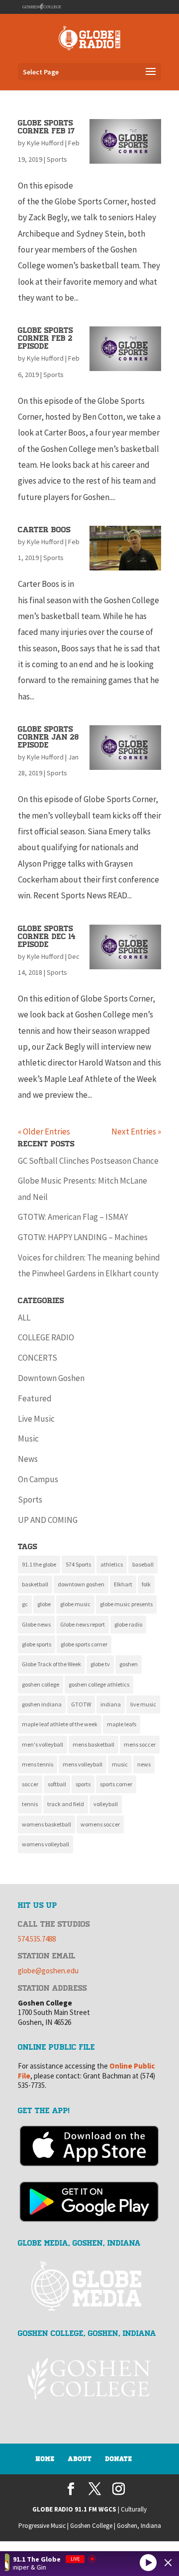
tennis (30, 1804)
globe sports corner (84, 1644)
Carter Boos (44, 530)
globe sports (37, 1644)
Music (28, 1439)
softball (57, 1784)
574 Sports (78, 1564)
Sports (57, 159)
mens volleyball (83, 1764)
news (144, 1764)
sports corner (116, 1784)
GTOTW (81, 1704)
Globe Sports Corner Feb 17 (46, 127)
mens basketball (93, 1744)
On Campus (38, 1479)
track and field (66, 1804)
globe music (75, 1604)
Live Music (36, 1419)
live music (143, 1704)
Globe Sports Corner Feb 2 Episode (45, 338)
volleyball (106, 1804)
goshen (129, 1664)
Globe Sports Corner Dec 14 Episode (47, 937)
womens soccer (100, 1824)
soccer (30, 1784)
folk (146, 1584)
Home (45, 2459)
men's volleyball (43, 1744)
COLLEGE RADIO (46, 1337)
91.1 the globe (39, 1564)
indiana (111, 1704)
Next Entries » (136, 1131)
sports (83, 1784)
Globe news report (83, 1624)
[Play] (148, 2562)
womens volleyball (45, 1844)
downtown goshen (81, 1584)
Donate (119, 2459)
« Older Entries (44, 1131)
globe (44, 1604)
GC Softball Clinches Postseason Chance (88, 1161)
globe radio (128, 1624)
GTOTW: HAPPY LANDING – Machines (83, 1237)
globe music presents (126, 1604)
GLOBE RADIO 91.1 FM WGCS (74, 2509)
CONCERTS (38, 1358)
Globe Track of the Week (51, 1664)
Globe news (36, 1624)
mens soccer (140, 1744)
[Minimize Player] (168, 2563)
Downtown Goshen (51, 1378)
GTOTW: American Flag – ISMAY (73, 1217)
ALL (24, 1318)
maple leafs (122, 1724)
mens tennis (38, 1764)
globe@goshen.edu (48, 1971)
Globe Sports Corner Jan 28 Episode (48, 737)
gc (25, 1604)
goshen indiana (42, 1704)
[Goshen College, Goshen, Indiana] (89, 2379)
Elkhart (123, 1584)
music (120, 1764)
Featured (35, 1398)
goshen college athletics (99, 1684)
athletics (112, 1564)
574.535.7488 (37, 1939)
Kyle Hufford (45, 143)
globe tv (100, 1664)
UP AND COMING (48, 1520)
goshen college (41, 1684)
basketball (35, 1584)
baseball (143, 1564)
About (80, 2459)
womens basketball (46, 1824)
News (28, 1459)
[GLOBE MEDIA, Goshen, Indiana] (89, 2287)
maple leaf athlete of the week (60, 1724)
